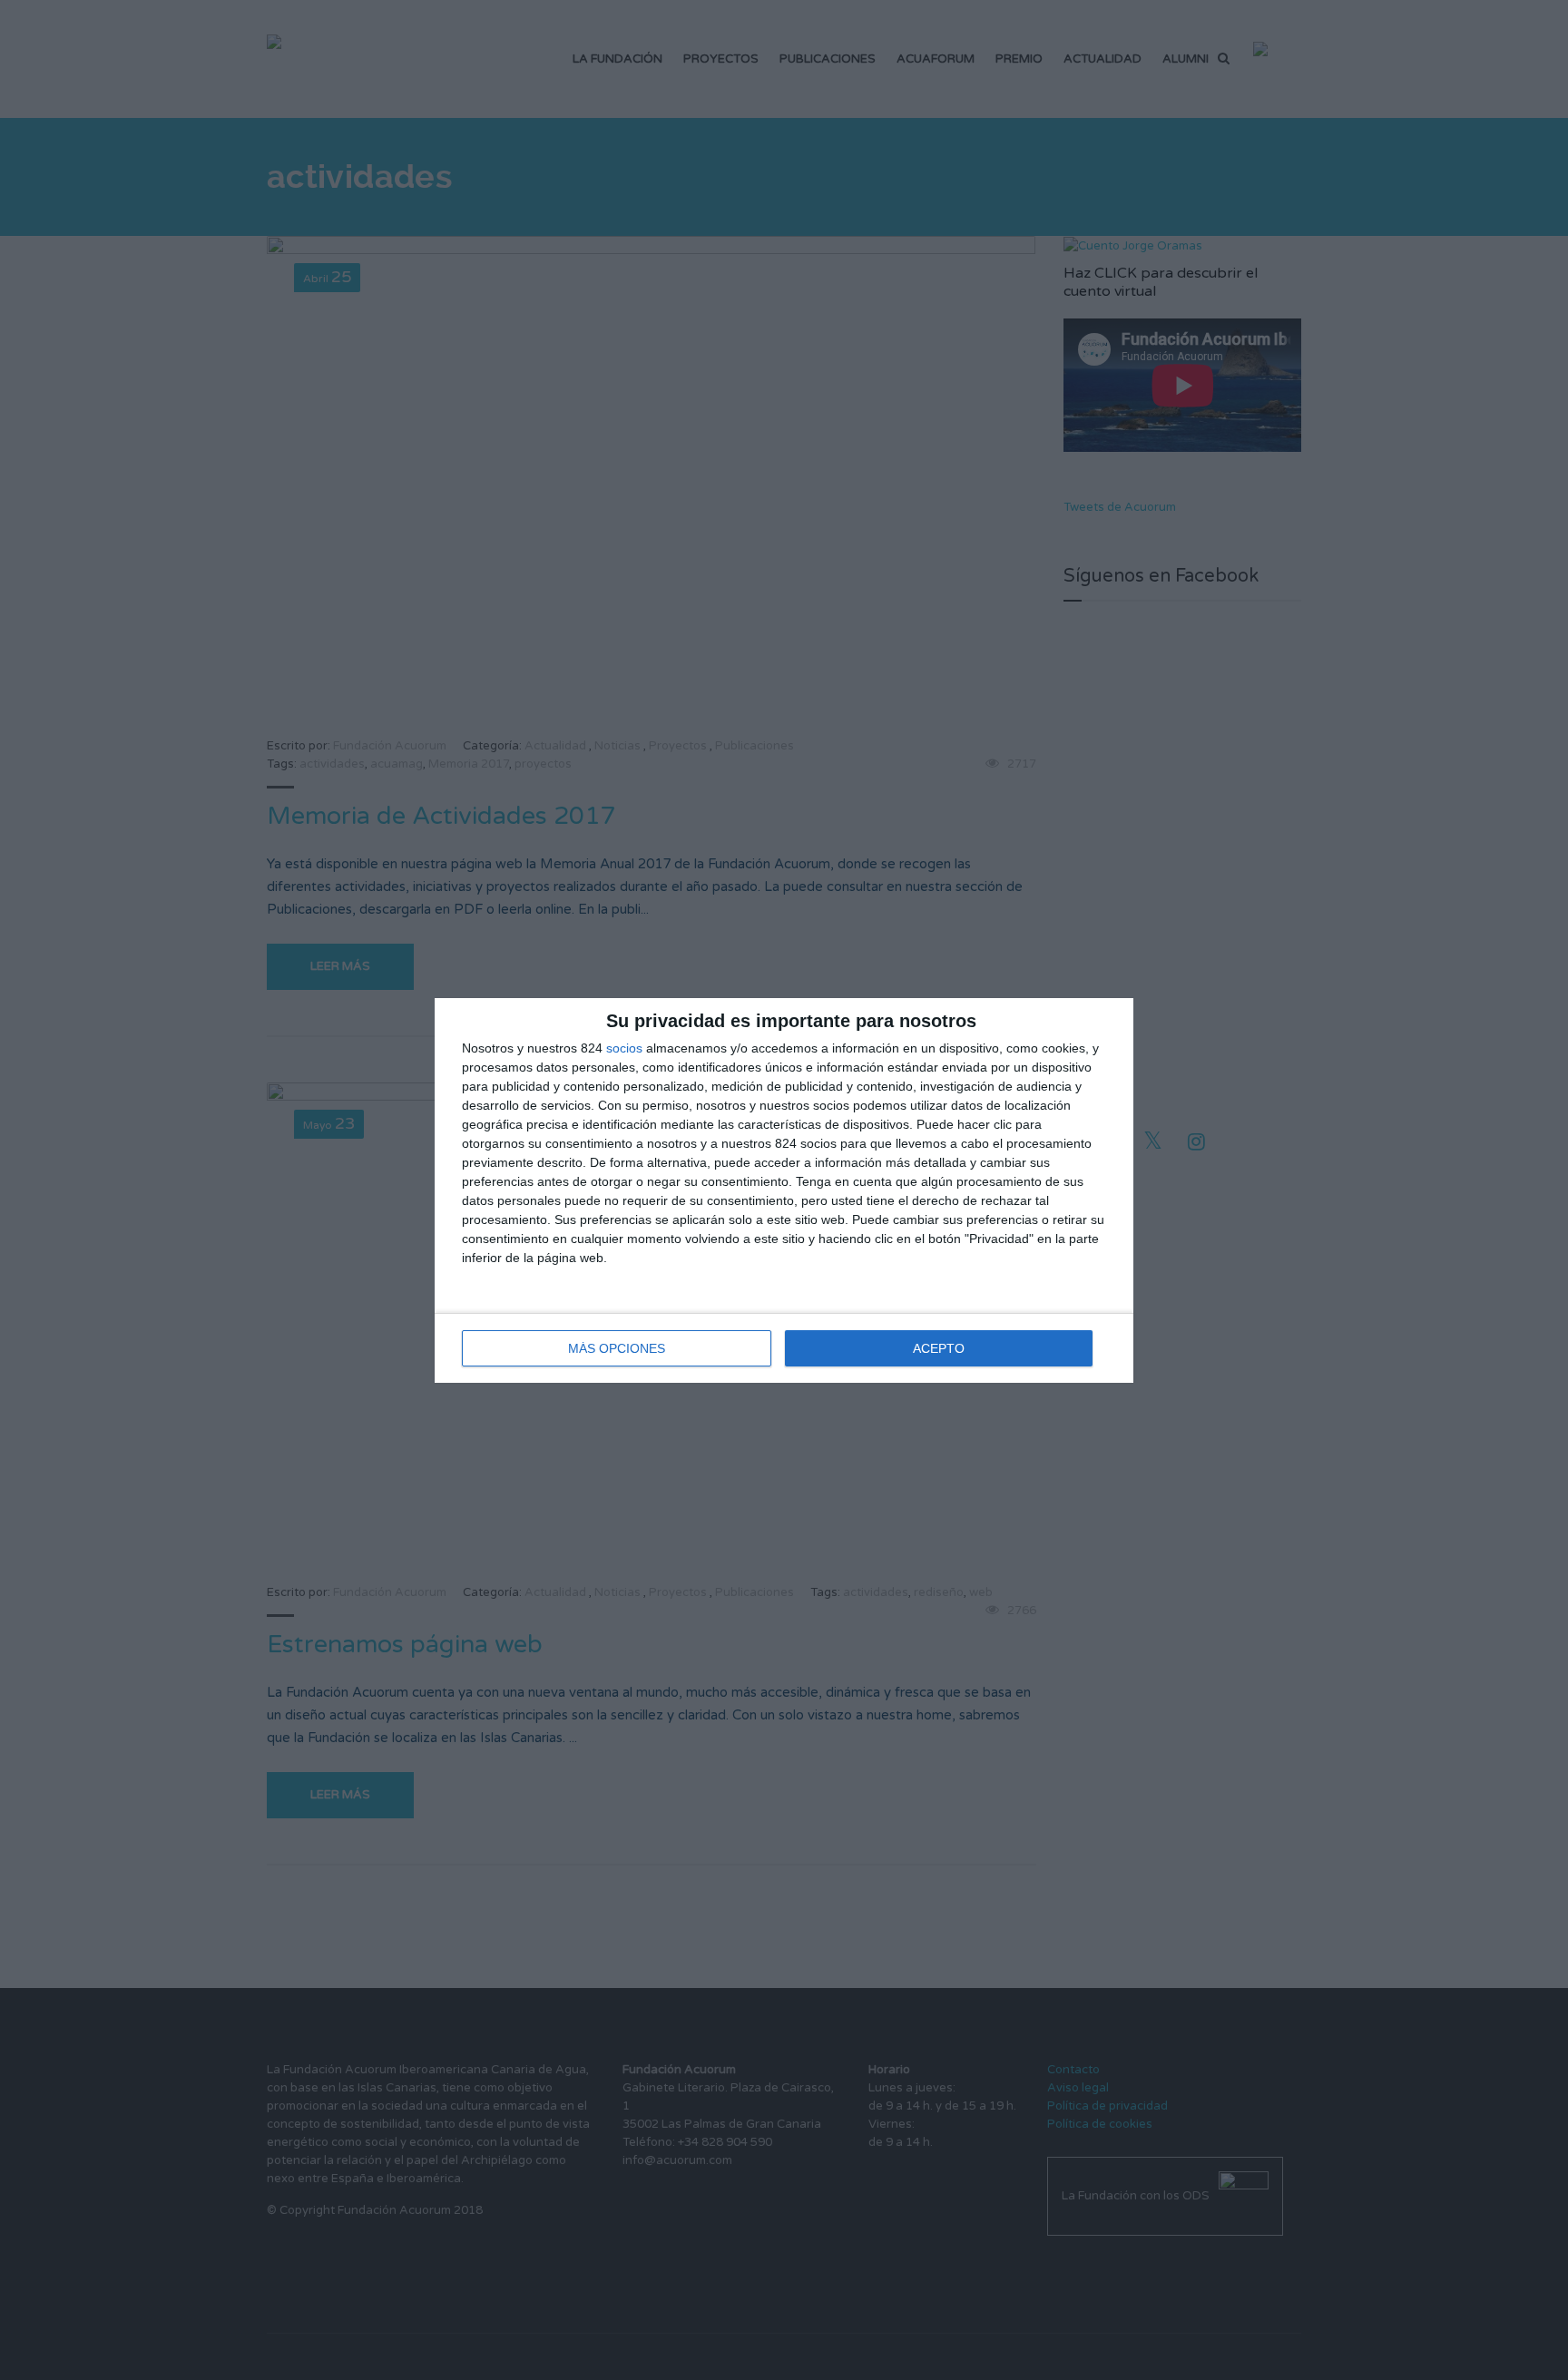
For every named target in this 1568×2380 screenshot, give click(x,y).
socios (624, 1048)
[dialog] (784, 1190)
